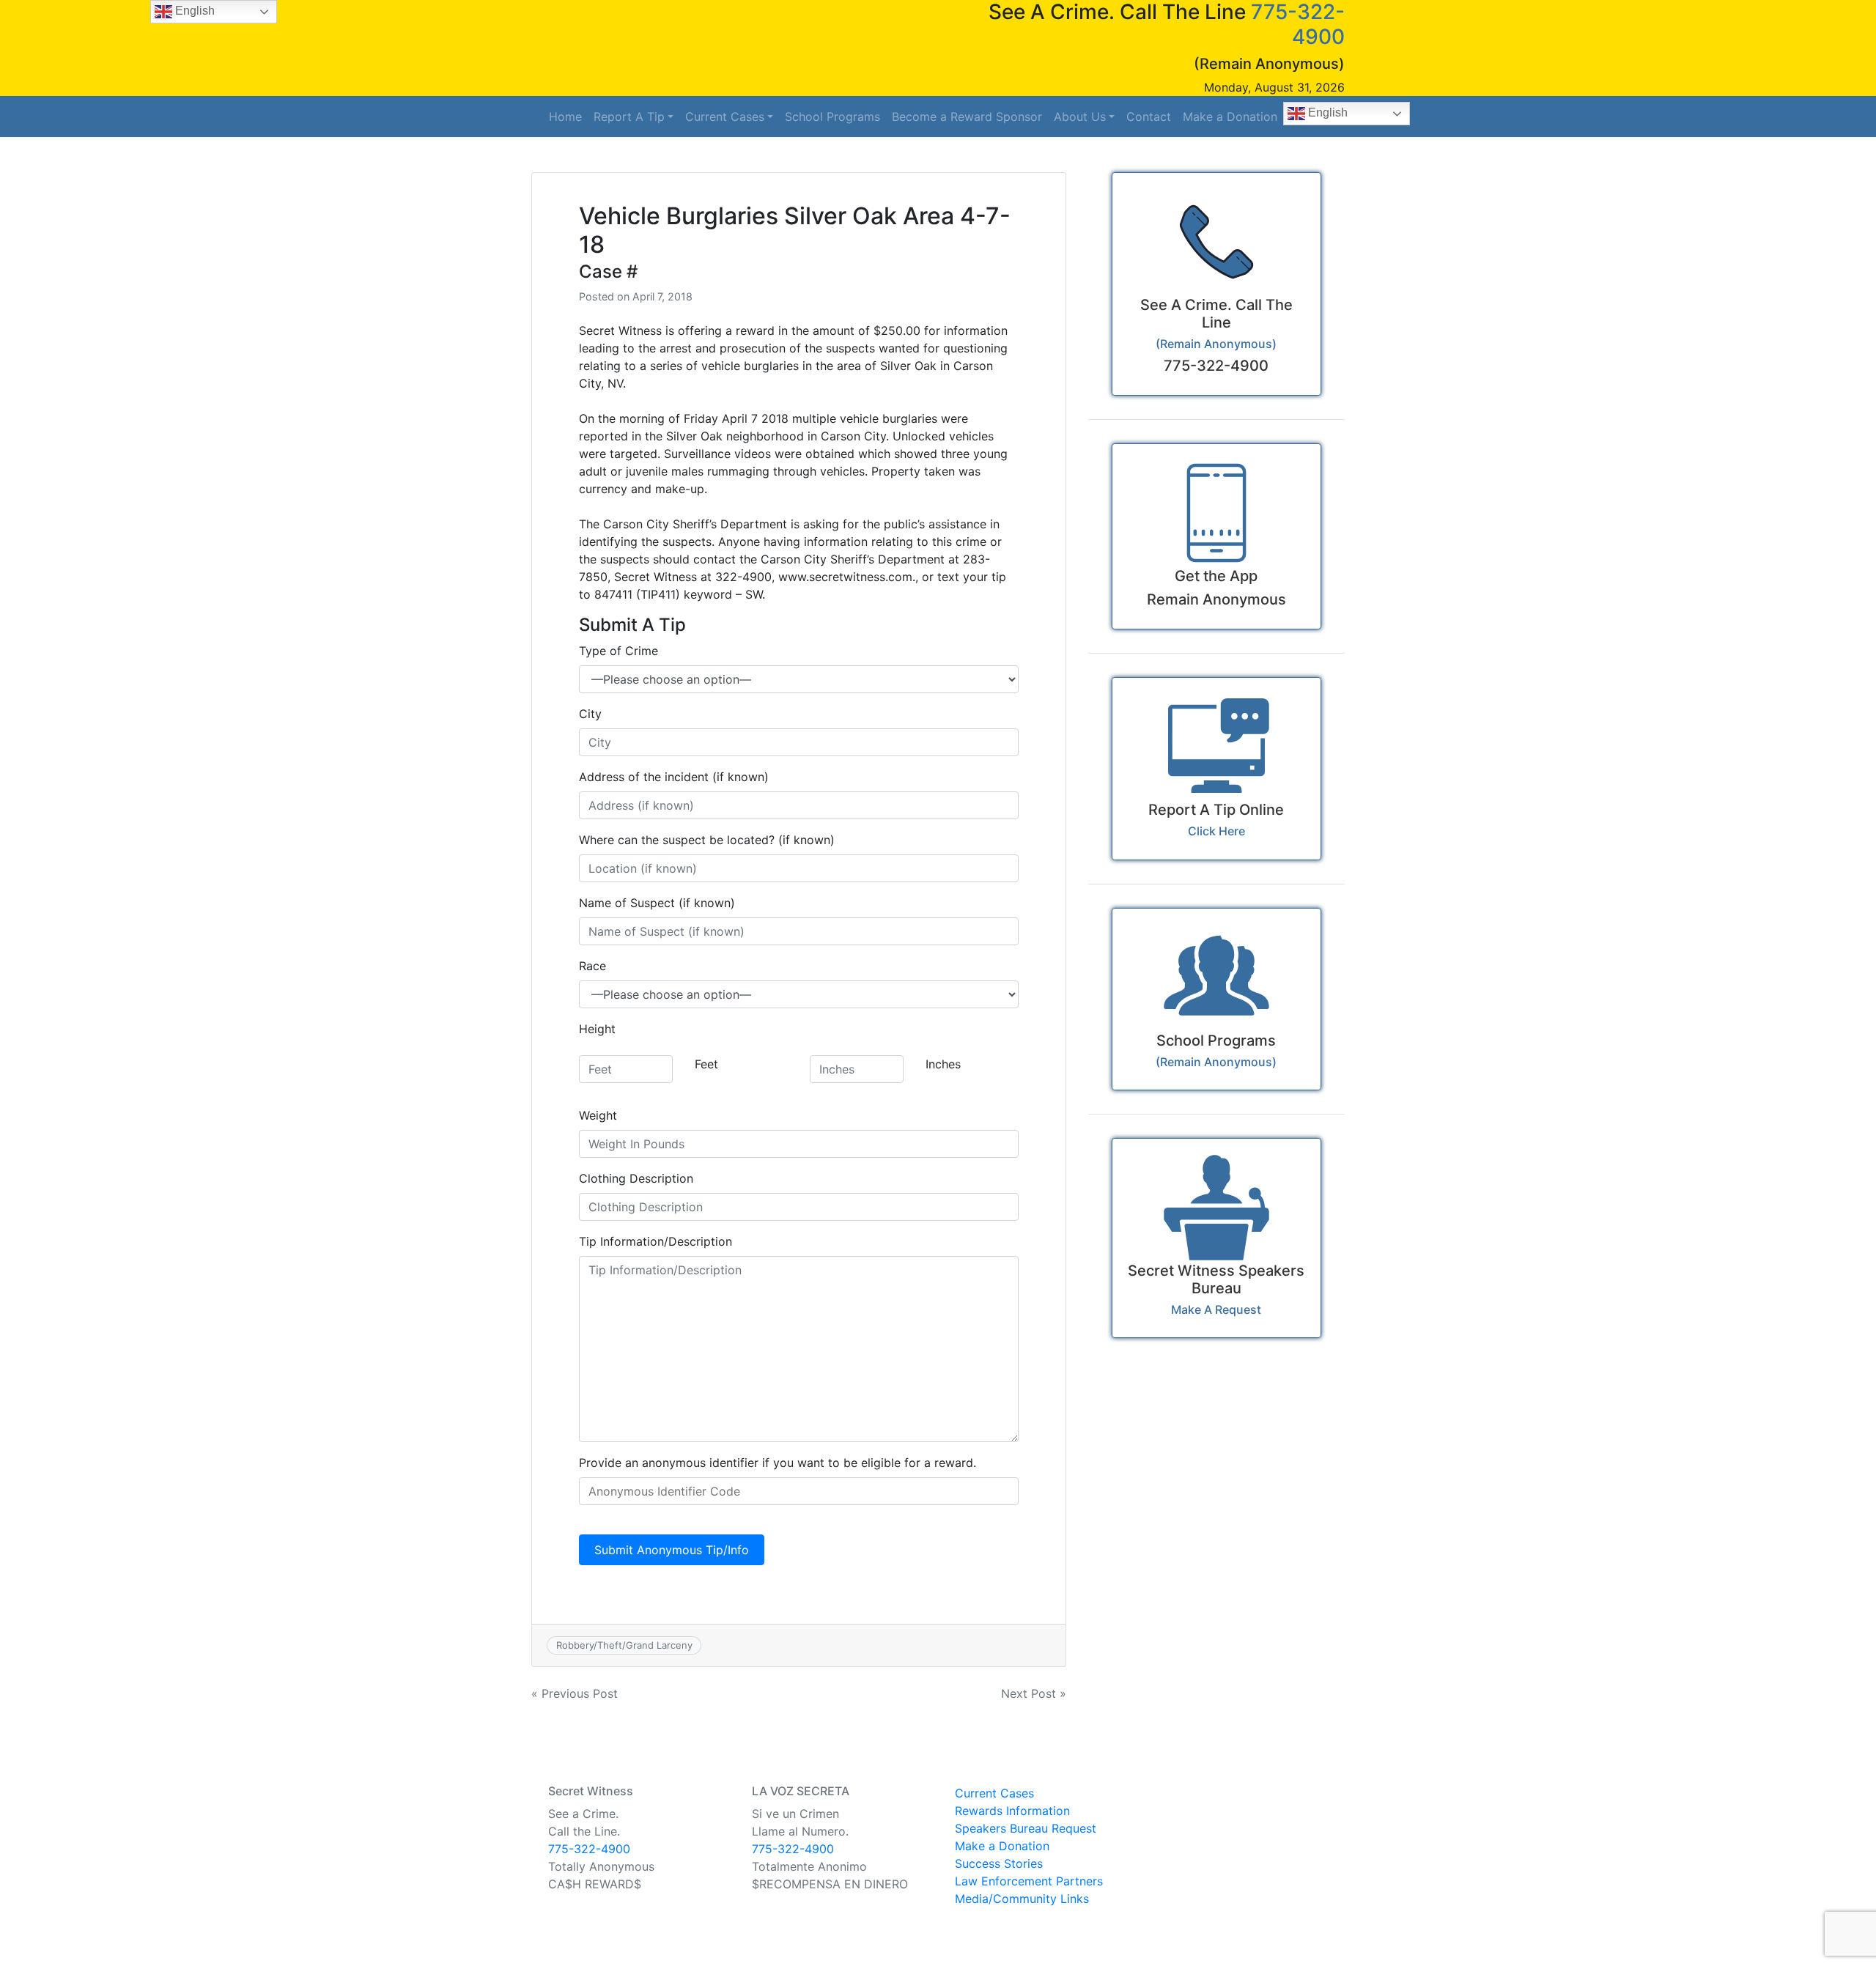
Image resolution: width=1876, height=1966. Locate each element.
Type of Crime (618, 651)
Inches (943, 1064)
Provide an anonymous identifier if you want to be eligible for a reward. (778, 1463)
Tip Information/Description (656, 1241)
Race (592, 966)
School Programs (832, 117)
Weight (598, 1115)
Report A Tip (629, 117)
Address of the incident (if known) (674, 777)
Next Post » (1034, 1693)
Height (597, 1029)
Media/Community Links (1022, 1899)
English (1326, 112)
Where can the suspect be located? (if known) (707, 840)
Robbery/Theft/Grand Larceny (624, 1645)
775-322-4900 (589, 1849)
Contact (1149, 117)
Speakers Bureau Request (1026, 1828)
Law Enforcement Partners (1029, 1881)
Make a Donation (1230, 117)
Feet (706, 1064)
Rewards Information (1012, 1811)
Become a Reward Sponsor (967, 117)
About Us (1080, 117)
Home (565, 117)
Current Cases (725, 117)
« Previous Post (575, 1693)
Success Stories (999, 1863)
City (590, 714)
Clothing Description (636, 1178)
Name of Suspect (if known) (657, 903)
